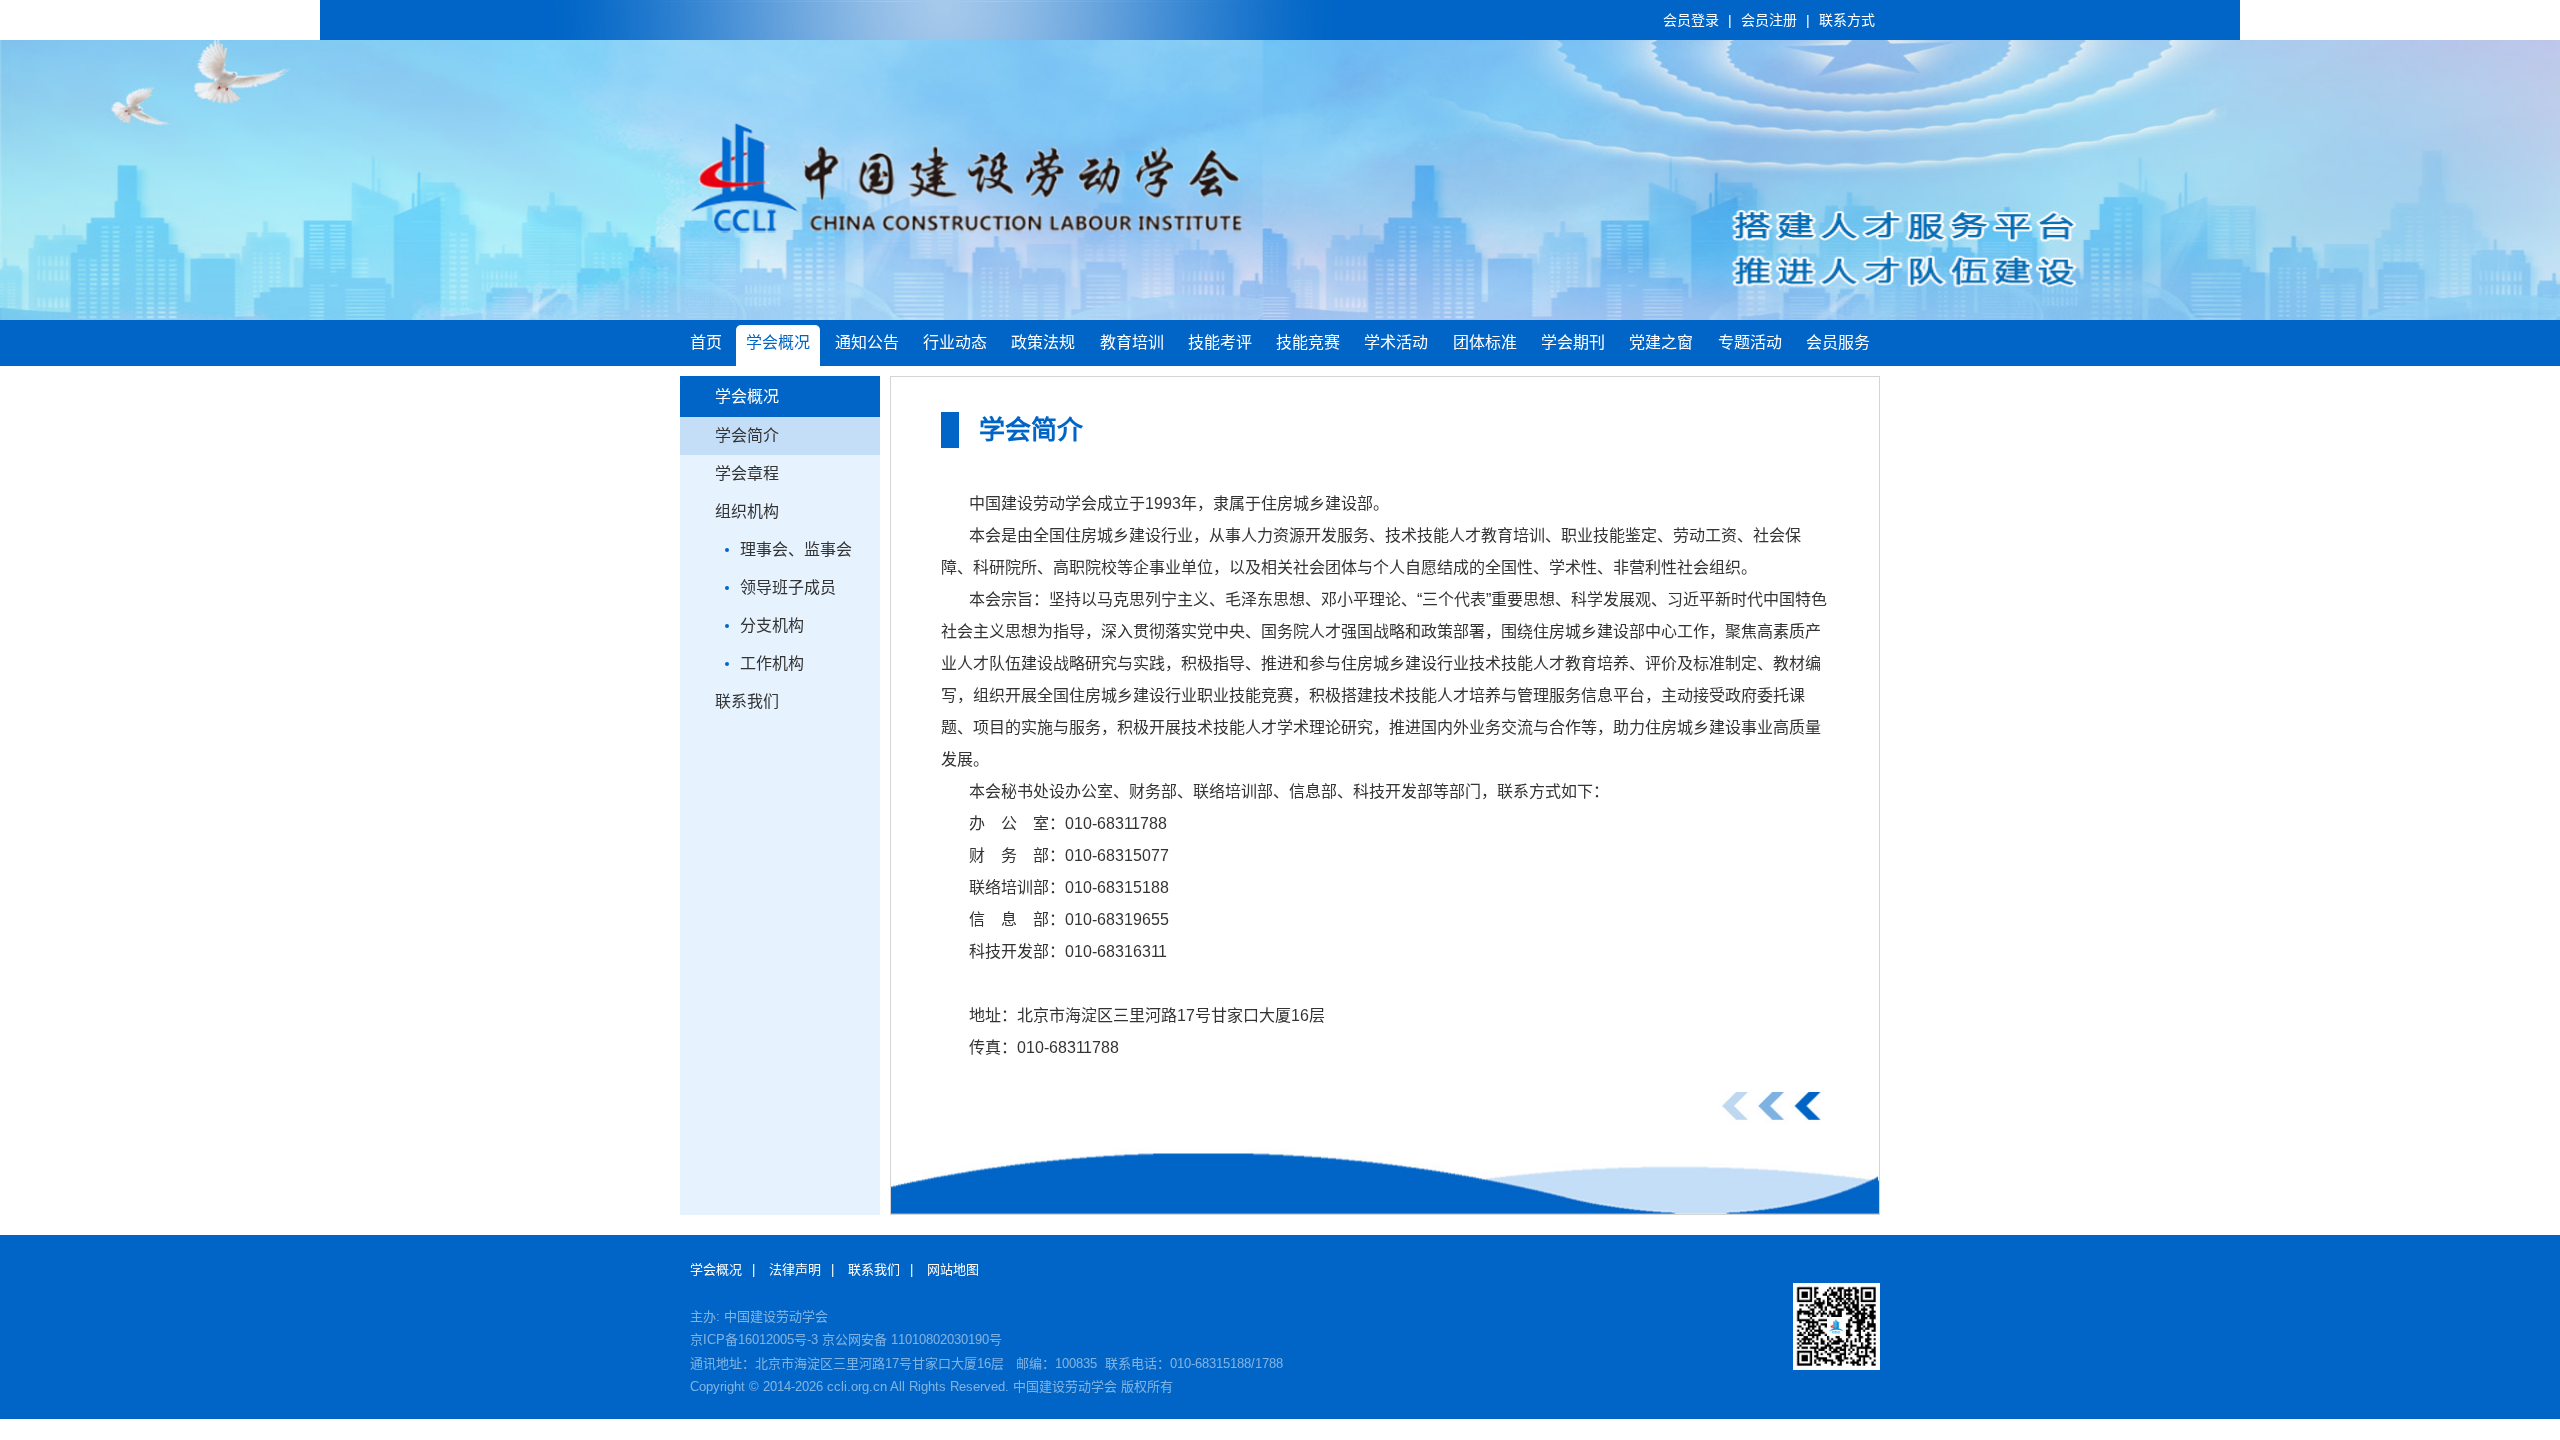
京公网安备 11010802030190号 (912, 1339)
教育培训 (1132, 342)
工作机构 (772, 663)
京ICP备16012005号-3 (754, 1339)
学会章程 (747, 473)
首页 (706, 342)
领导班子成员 (788, 587)
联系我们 (747, 701)
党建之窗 (1661, 342)
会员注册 (1769, 20)
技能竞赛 (1308, 342)
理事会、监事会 (796, 549)
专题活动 (1750, 342)
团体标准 (1485, 342)
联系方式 (1847, 20)
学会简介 (747, 435)
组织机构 (747, 511)
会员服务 (1838, 342)
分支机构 (772, 625)
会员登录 (1691, 20)
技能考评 (1220, 342)
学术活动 (1396, 342)
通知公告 (867, 342)
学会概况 (778, 342)
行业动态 (955, 342)
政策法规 (1043, 342)
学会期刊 (1573, 342)
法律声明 (795, 1269)
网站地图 (953, 1269)
